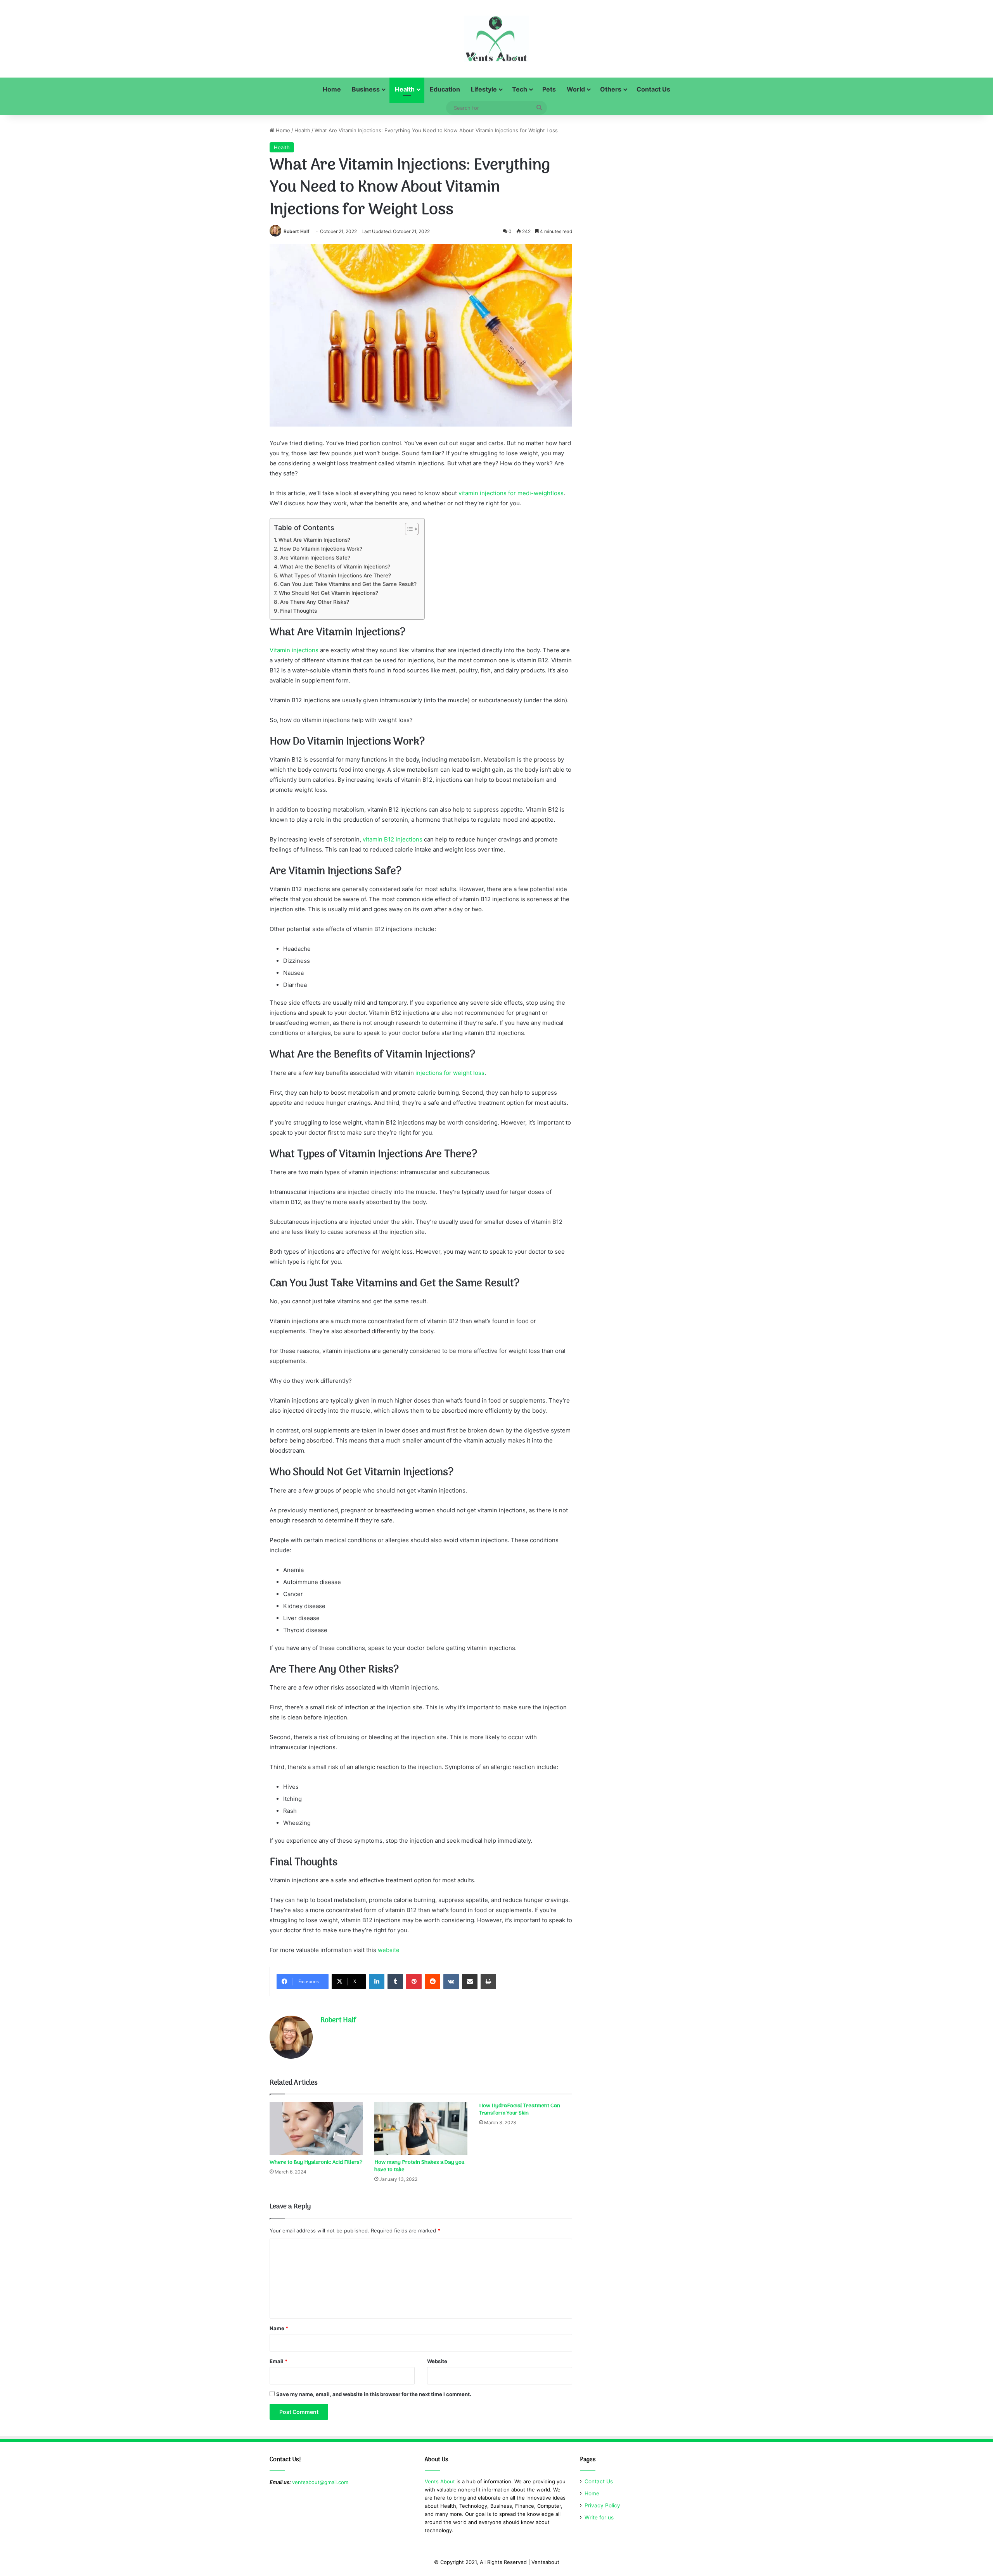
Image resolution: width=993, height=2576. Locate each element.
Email (279, 2361)
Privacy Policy (602, 2505)
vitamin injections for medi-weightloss (511, 493)
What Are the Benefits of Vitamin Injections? (335, 567)
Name (279, 2328)
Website (437, 2361)
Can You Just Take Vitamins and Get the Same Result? (348, 584)
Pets (549, 89)
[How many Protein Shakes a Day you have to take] (421, 2128)
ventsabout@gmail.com (320, 2482)
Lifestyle (484, 89)
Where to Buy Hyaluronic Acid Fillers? (316, 2162)
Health (405, 89)
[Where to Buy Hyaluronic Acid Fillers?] (316, 2128)
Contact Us (653, 89)
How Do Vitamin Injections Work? (321, 549)
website (389, 1950)
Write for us (599, 2517)
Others (611, 89)
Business (366, 89)
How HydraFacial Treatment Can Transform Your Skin (520, 2110)
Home (332, 89)
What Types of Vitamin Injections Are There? (335, 575)
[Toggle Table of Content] (408, 529)
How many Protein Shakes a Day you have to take (419, 2166)
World (576, 89)
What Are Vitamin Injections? (314, 540)
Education (445, 89)
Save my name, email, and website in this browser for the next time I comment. (374, 2394)
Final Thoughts (298, 611)
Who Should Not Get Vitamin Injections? (329, 593)
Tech (520, 89)
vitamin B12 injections (393, 839)
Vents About (440, 2481)
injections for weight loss (450, 1073)
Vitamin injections (294, 650)
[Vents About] (496, 39)
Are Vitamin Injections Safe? (315, 558)
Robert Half (297, 231)
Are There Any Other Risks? (315, 602)
